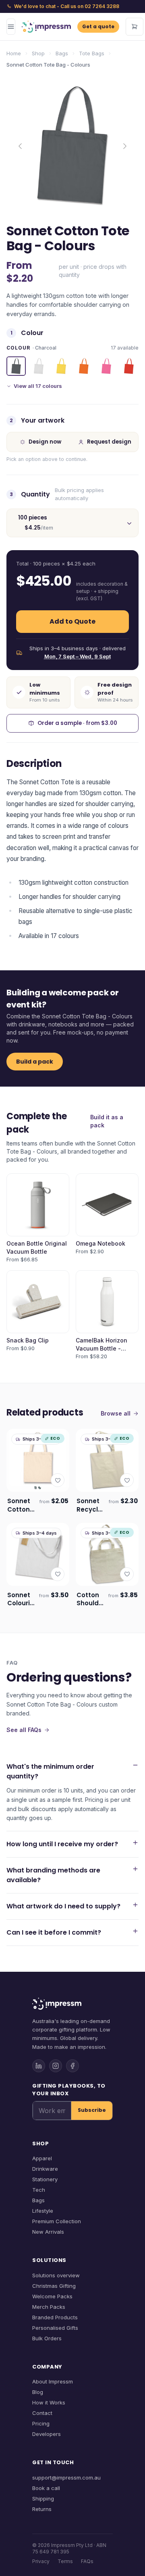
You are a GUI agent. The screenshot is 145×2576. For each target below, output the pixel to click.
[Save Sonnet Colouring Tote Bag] (58, 1574)
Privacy (41, 2561)
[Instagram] (56, 2066)
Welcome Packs (52, 2296)
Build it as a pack (107, 1121)
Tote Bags (92, 53)
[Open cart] (135, 27)
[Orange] (84, 366)
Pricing (41, 2423)
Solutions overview (56, 2275)
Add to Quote (72, 621)
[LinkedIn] (39, 2066)
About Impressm (53, 2381)
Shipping (43, 2499)
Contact (42, 2413)
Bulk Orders (47, 2338)
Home (14, 53)
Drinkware (45, 2169)
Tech (39, 2190)
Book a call (46, 2488)
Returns (42, 2509)
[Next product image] (125, 146)
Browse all (116, 1413)
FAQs (87, 2561)
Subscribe (92, 2110)
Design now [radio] (45, 442)
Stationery (45, 2179)
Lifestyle (43, 2211)
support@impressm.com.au (66, 2478)
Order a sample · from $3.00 (77, 723)
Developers (47, 2434)
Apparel (42, 2158)
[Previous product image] (20, 146)
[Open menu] (11, 27)
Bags (62, 53)
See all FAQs (24, 1730)
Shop (38, 53)
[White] (39, 366)
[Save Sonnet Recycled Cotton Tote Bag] (127, 1480)
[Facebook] (72, 2066)
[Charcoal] (16, 366)
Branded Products (55, 2317)
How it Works (49, 2402)
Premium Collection (57, 2221)
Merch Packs (49, 2307)
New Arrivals (48, 2232)
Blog (38, 2392)
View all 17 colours (38, 386)
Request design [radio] (109, 442)
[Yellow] (61, 366)
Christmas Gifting (54, 2286)
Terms (65, 2561)
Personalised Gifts (55, 2328)
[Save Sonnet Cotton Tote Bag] (58, 1480)
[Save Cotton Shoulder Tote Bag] (127, 1574)
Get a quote (98, 26)
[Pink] (106, 366)
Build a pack (35, 1062)
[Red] (129, 366)
